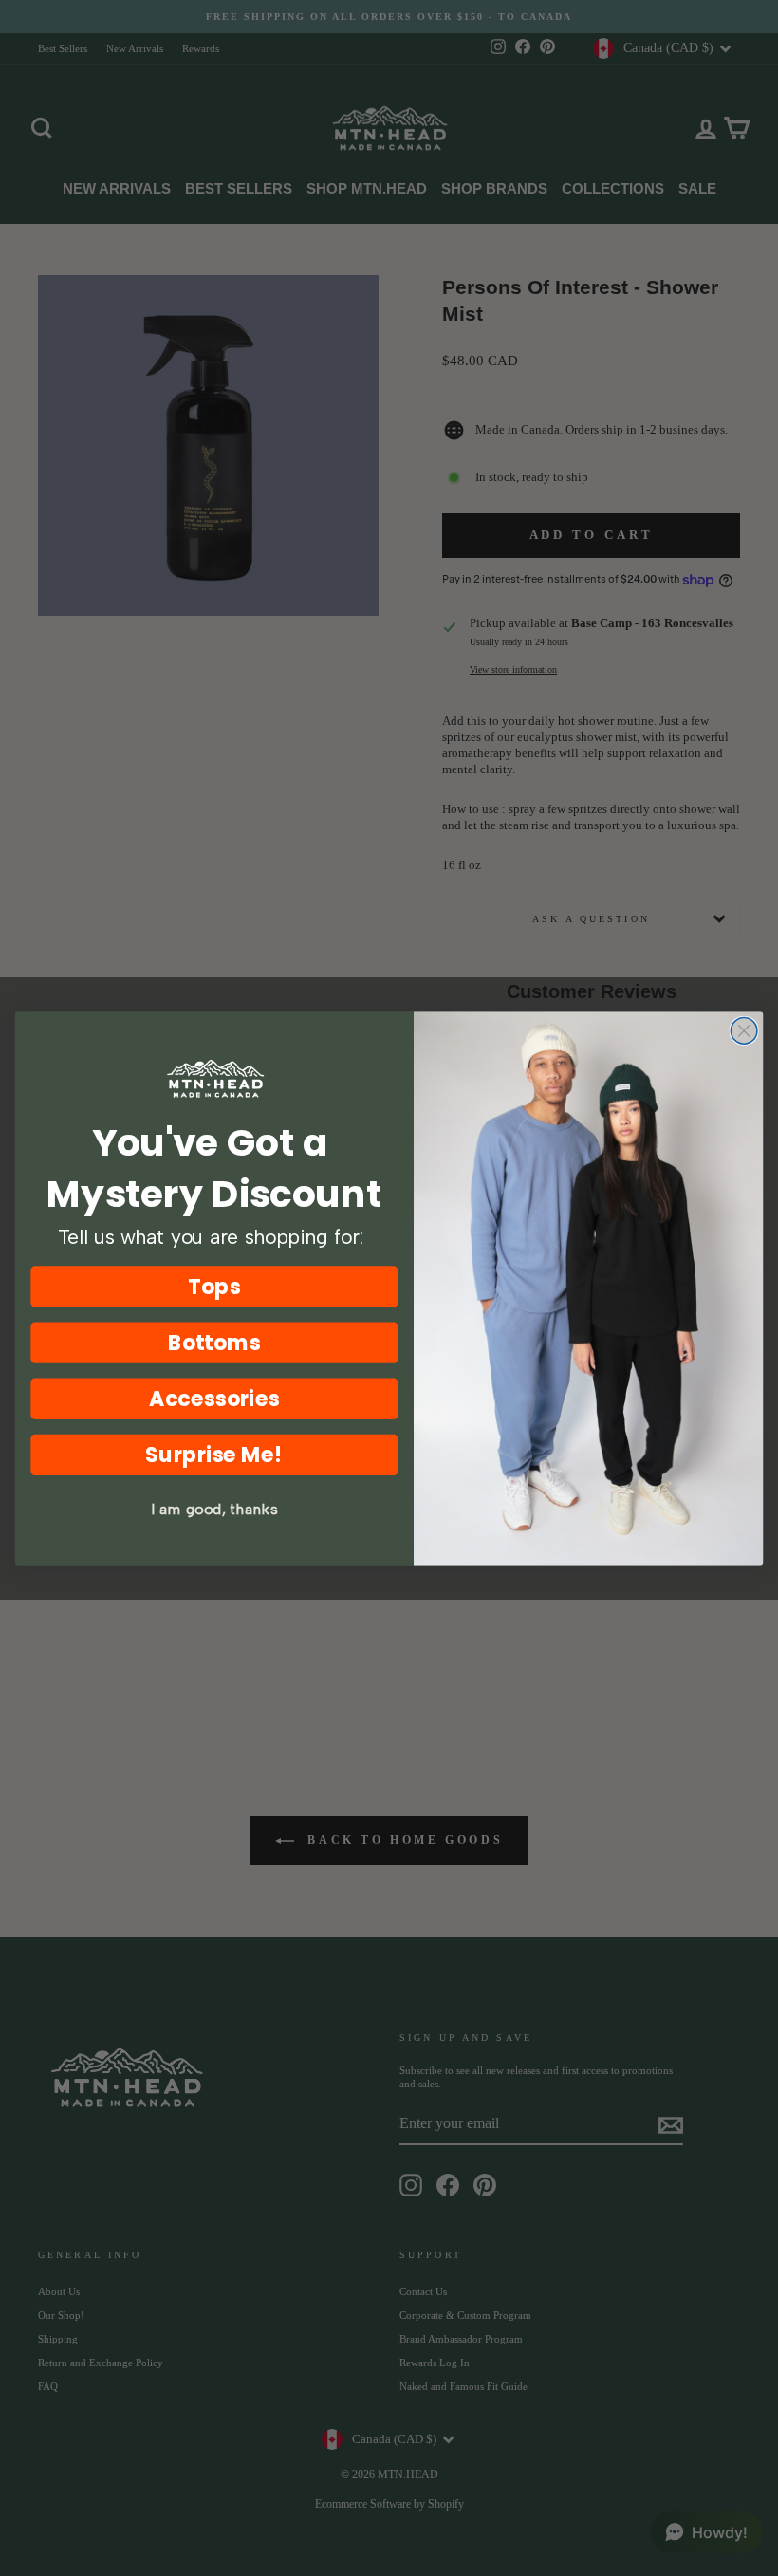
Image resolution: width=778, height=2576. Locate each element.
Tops (214, 1286)
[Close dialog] (744, 1030)
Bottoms (215, 1342)
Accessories (214, 1398)
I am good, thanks (214, 1509)
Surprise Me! (214, 1454)
